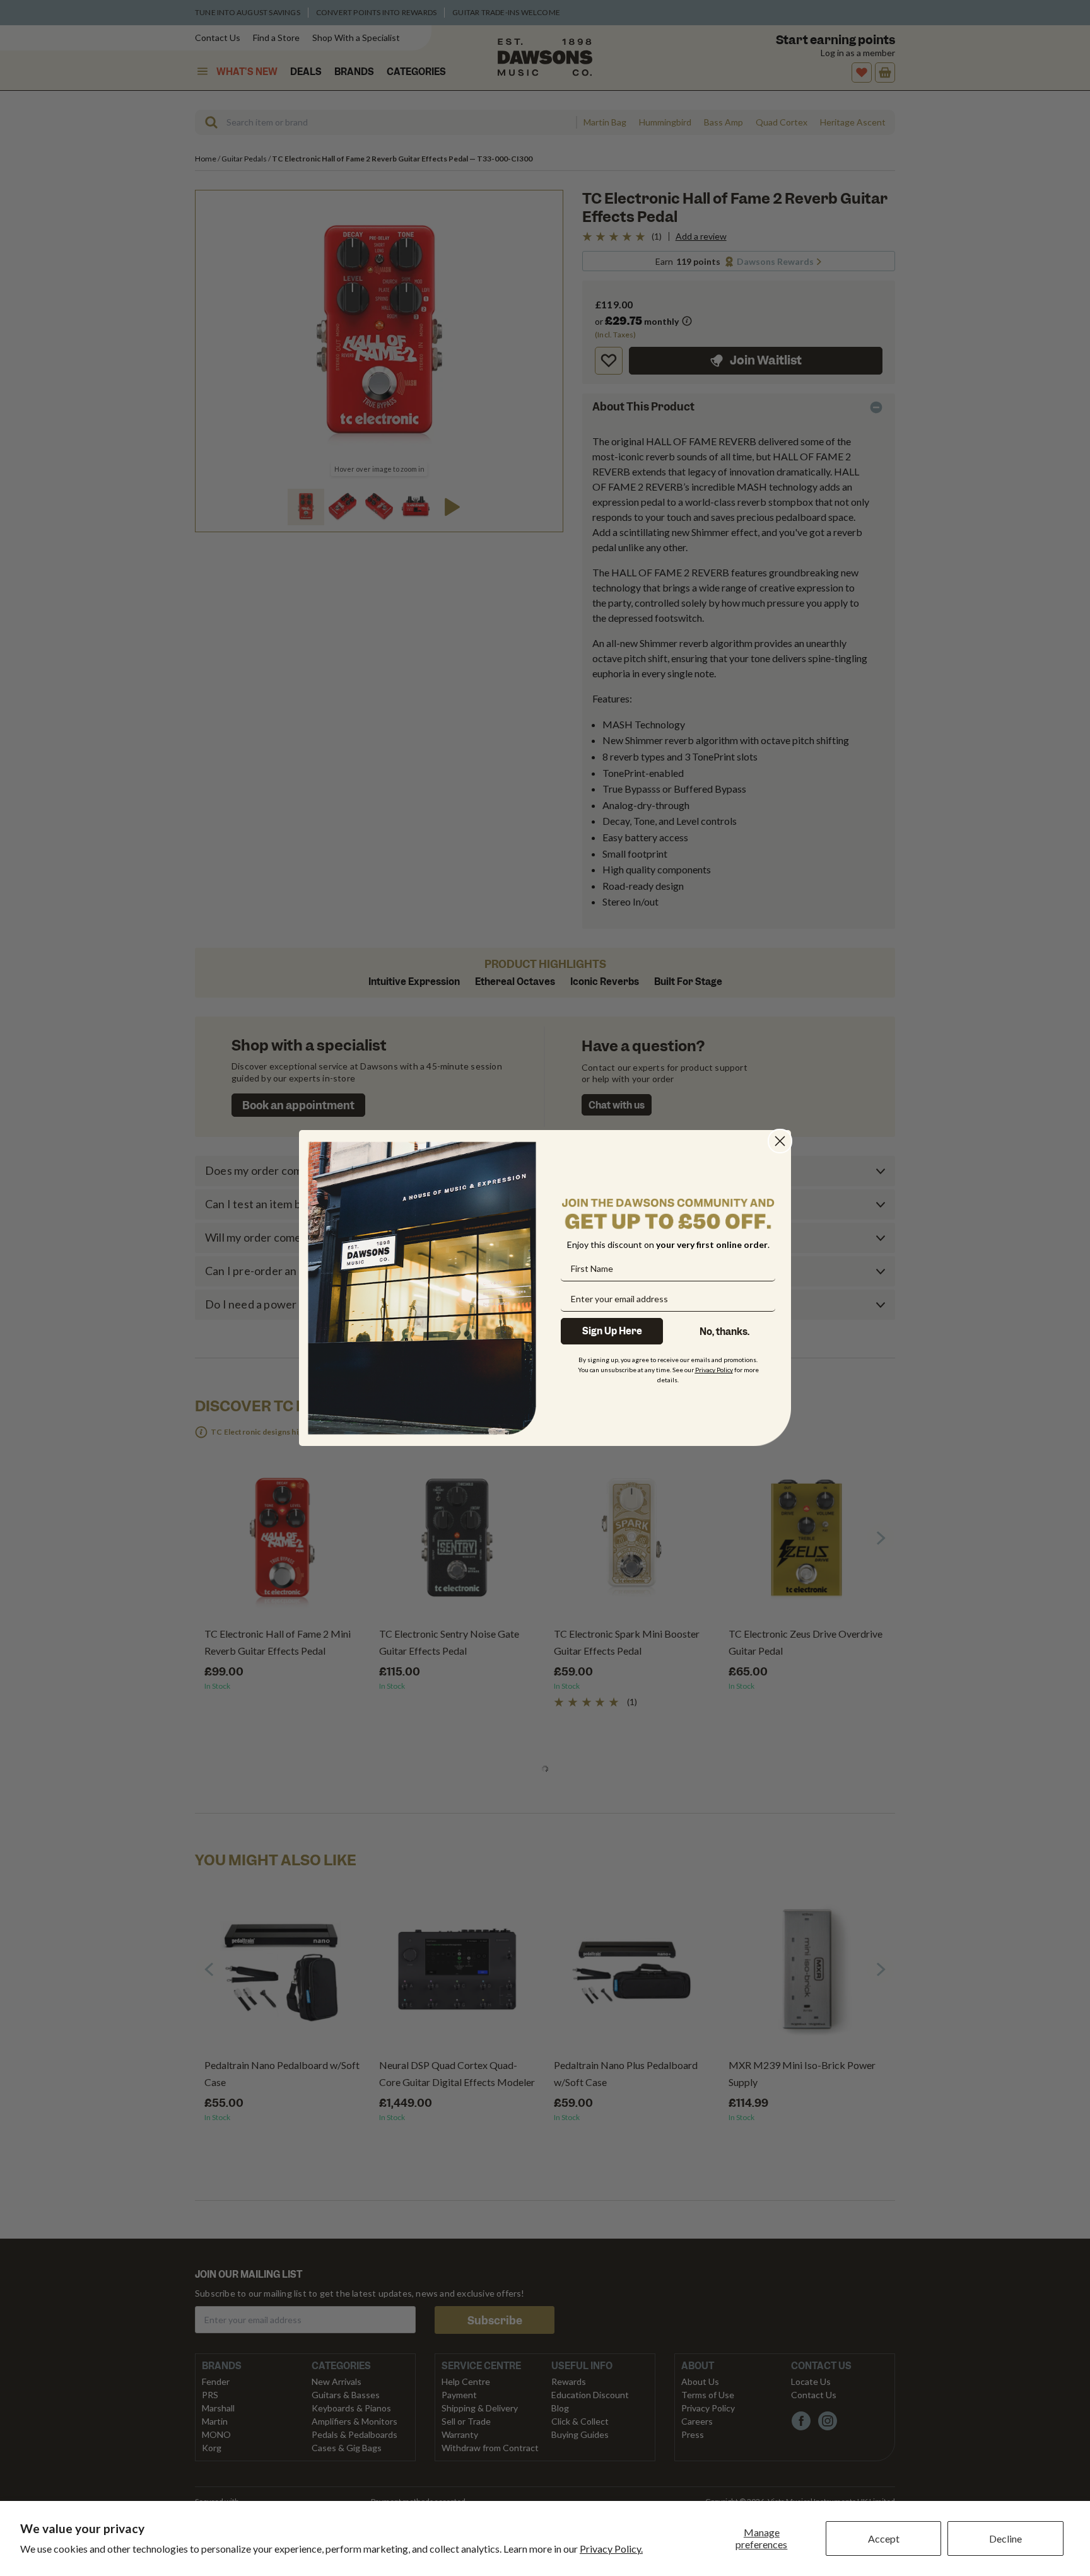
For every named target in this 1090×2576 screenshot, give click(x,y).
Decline (1005, 2538)
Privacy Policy (714, 1370)
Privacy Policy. (611, 2549)
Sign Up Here (612, 1331)
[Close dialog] (780, 1141)
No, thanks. (724, 1332)
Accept (884, 2538)
